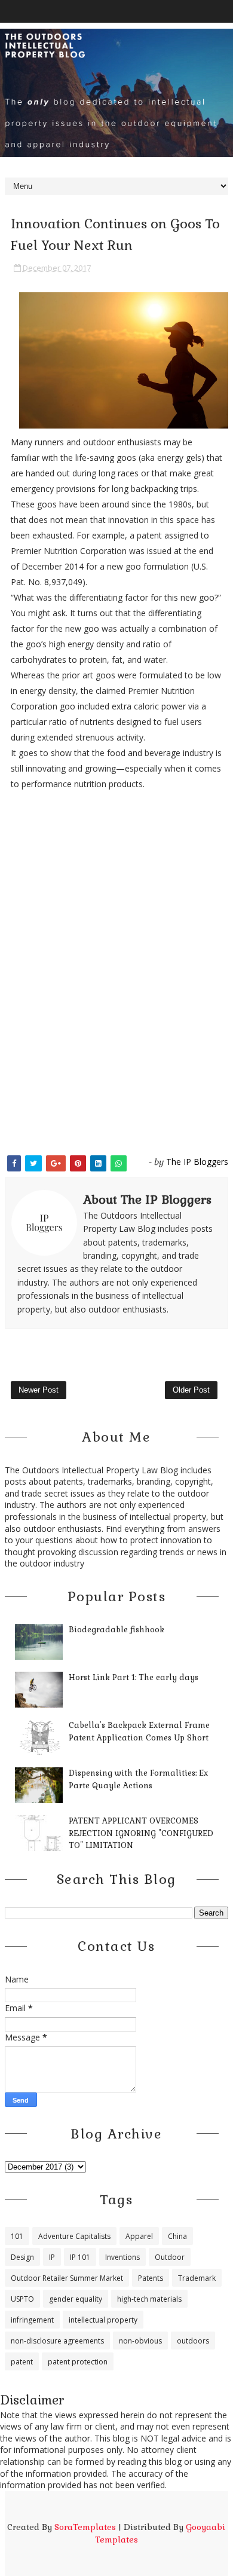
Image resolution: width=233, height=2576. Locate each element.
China (177, 2236)
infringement (32, 2320)
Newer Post (39, 1390)
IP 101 (80, 2257)
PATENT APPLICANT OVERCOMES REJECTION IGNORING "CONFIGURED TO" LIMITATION (141, 1833)
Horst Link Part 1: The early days (134, 1677)
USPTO (22, 2299)
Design (22, 2257)
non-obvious (140, 2341)
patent (22, 2362)
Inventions (122, 2257)
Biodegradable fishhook (116, 1630)
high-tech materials (149, 2299)
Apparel (139, 2236)
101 (17, 2236)
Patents (151, 2278)
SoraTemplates (85, 2527)
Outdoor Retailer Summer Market (67, 2278)
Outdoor (170, 2257)
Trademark (197, 2278)
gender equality (76, 2299)
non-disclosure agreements (57, 2341)
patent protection (78, 2362)
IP (52, 2257)
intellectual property (103, 2320)
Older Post (191, 1390)
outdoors (193, 2341)
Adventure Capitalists (74, 2236)
